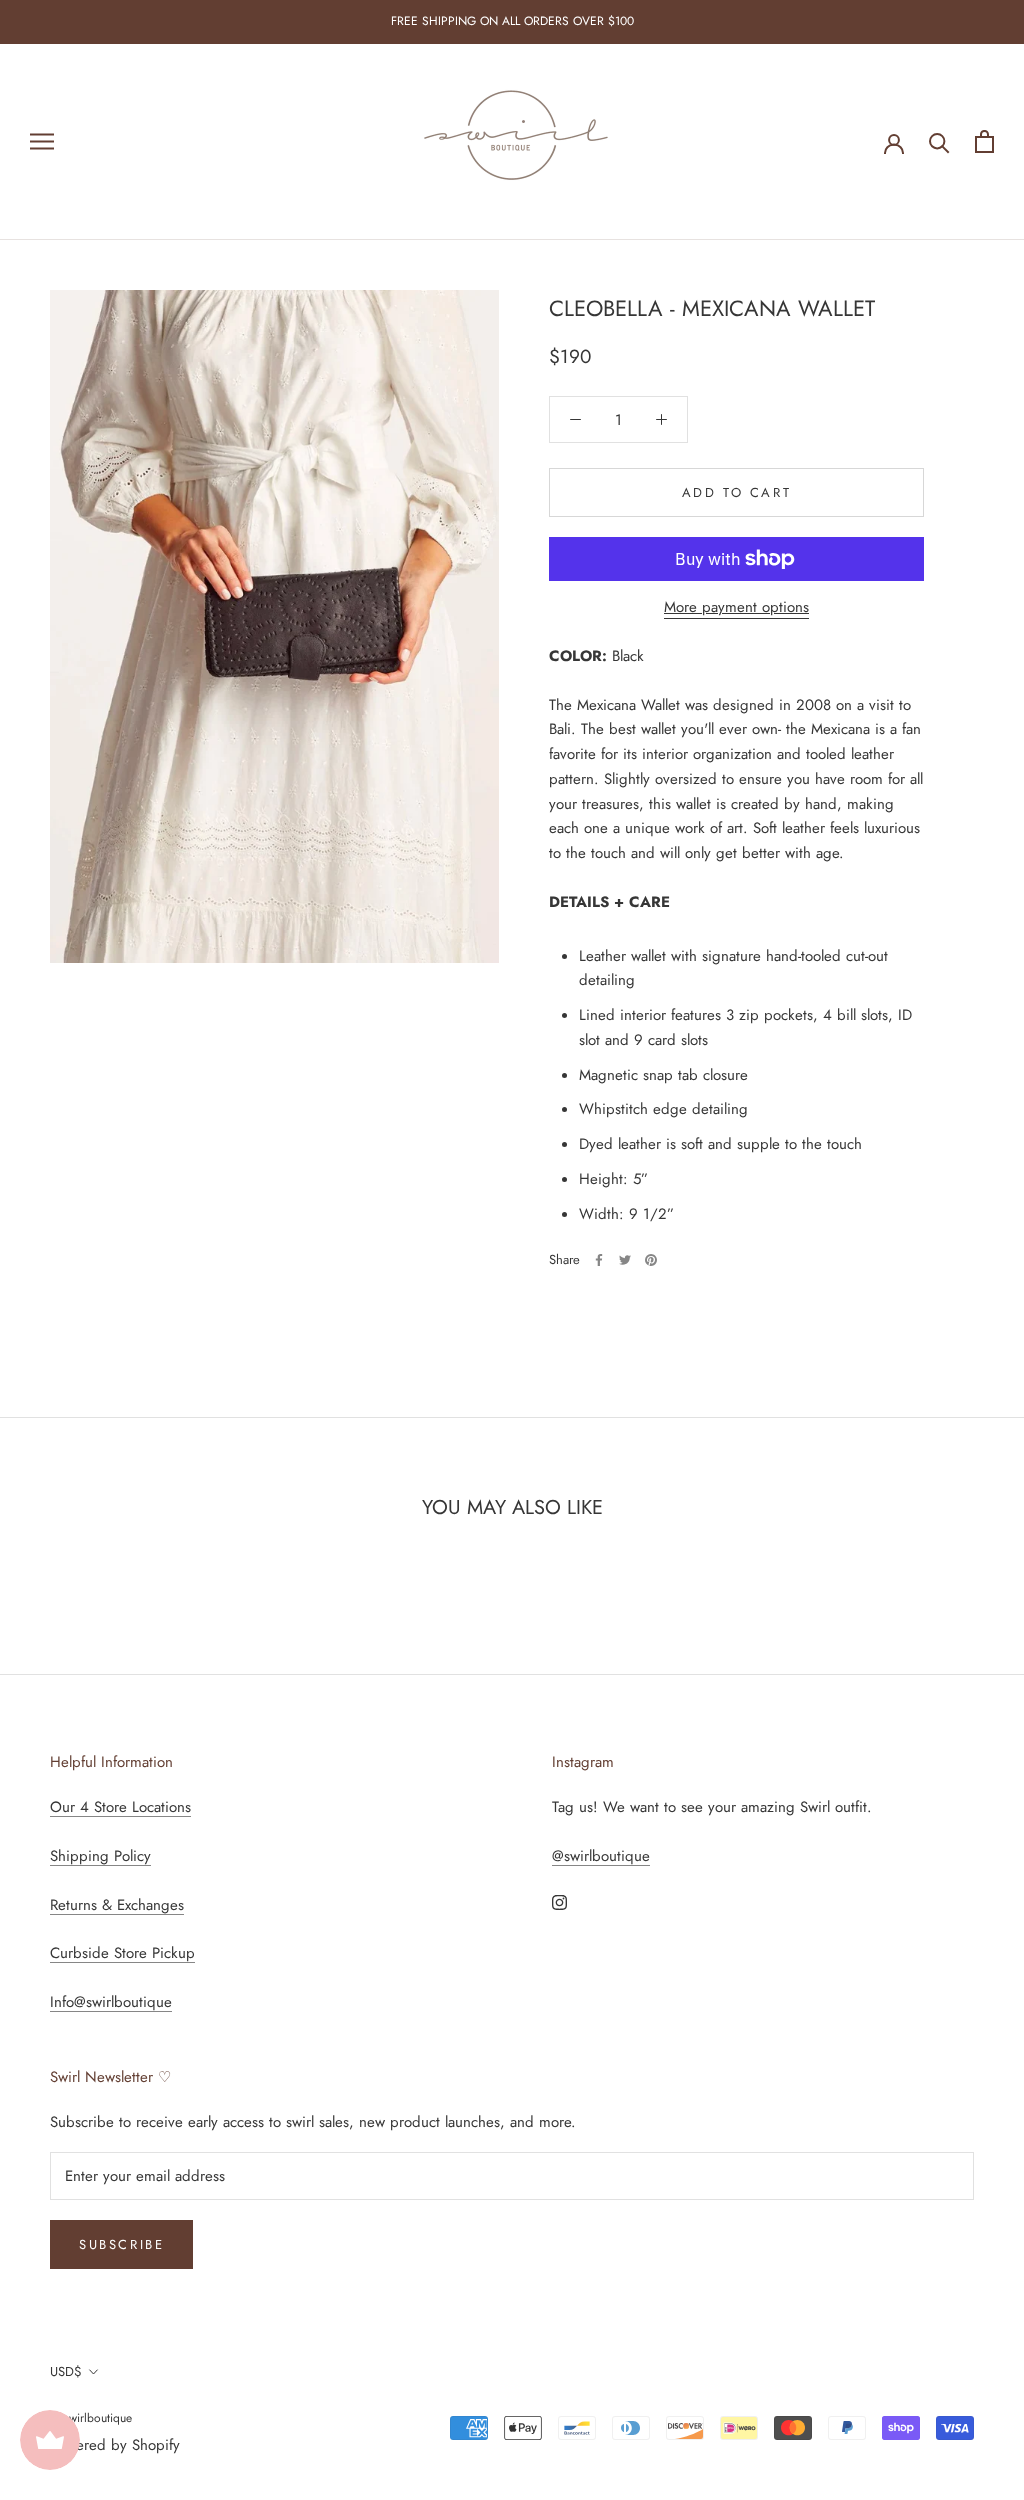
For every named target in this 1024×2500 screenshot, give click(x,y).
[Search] (939, 141)
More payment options (736, 607)
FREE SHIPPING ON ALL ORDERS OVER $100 (512, 21)
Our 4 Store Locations (120, 1807)
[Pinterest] (651, 1260)
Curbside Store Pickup (122, 1953)
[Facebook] (599, 1260)
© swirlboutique (91, 2418)
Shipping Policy (100, 1856)
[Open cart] (984, 141)
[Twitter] (625, 1260)
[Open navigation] (42, 141)
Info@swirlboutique (111, 2002)
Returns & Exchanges (117, 1905)
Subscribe (121, 2244)
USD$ (66, 2371)
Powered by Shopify (115, 2445)
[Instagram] (559, 1901)
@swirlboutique (601, 1856)
